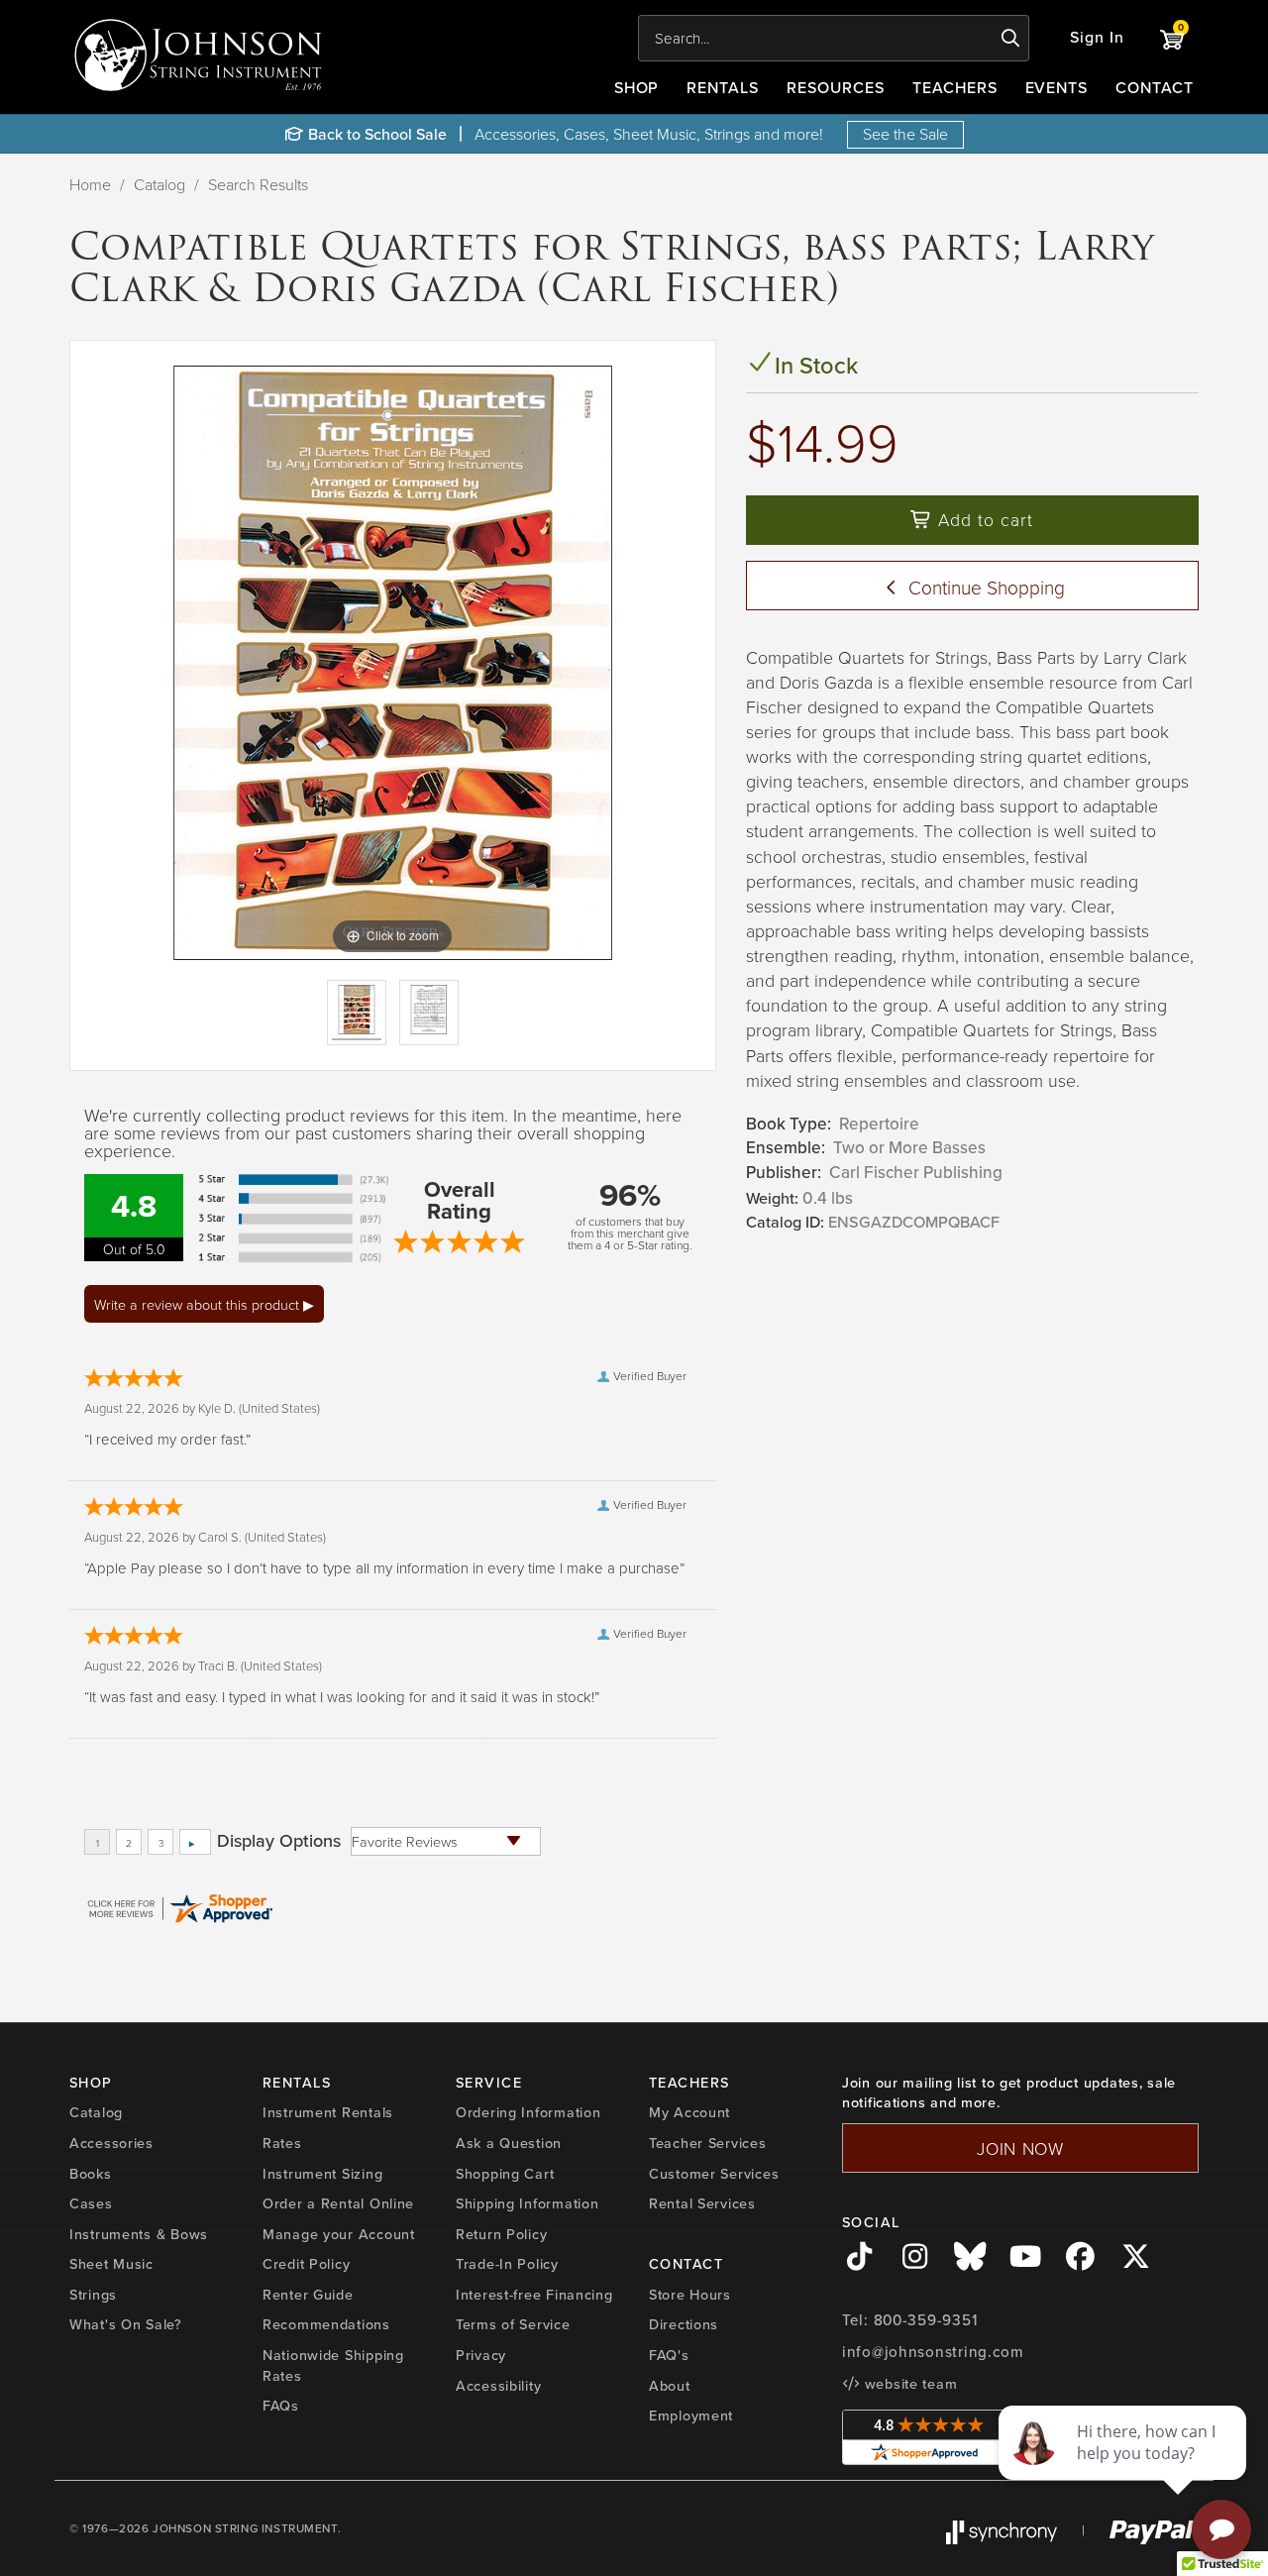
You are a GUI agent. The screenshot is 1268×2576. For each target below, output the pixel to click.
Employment (691, 2415)
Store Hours (690, 2295)
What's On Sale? (126, 2324)
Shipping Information (527, 2203)
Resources (836, 88)
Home (90, 184)
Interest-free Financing (534, 2295)
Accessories (111, 2143)
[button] (1097, 38)
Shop (637, 88)
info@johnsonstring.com (933, 2352)
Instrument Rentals (328, 2112)
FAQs (281, 2406)
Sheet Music (111, 2264)
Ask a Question (509, 2143)
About (670, 2386)
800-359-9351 (926, 2320)
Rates (282, 2143)
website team (908, 2384)
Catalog (159, 184)
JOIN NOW (1020, 2148)
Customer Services (714, 2174)
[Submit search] (1011, 39)
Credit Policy (306, 2264)
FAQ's (669, 2355)
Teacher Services (708, 2143)
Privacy (481, 2355)
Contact (1155, 88)
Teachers (955, 88)
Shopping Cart (505, 2174)
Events (1057, 88)
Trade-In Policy (507, 2264)
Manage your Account (339, 2234)
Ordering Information (528, 2112)
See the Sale (905, 134)
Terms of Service (513, 2324)
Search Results (258, 184)
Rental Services (702, 2203)
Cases (91, 2203)
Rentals (723, 88)
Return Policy (501, 2234)
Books (91, 2174)
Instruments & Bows (139, 2234)
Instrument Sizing (322, 2174)
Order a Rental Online (338, 2203)
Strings (93, 2295)
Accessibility (498, 2386)
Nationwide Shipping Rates (333, 2365)
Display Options (279, 1841)
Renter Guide (308, 2295)
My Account (689, 2112)
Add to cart (983, 519)
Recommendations (326, 2324)
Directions (684, 2324)
